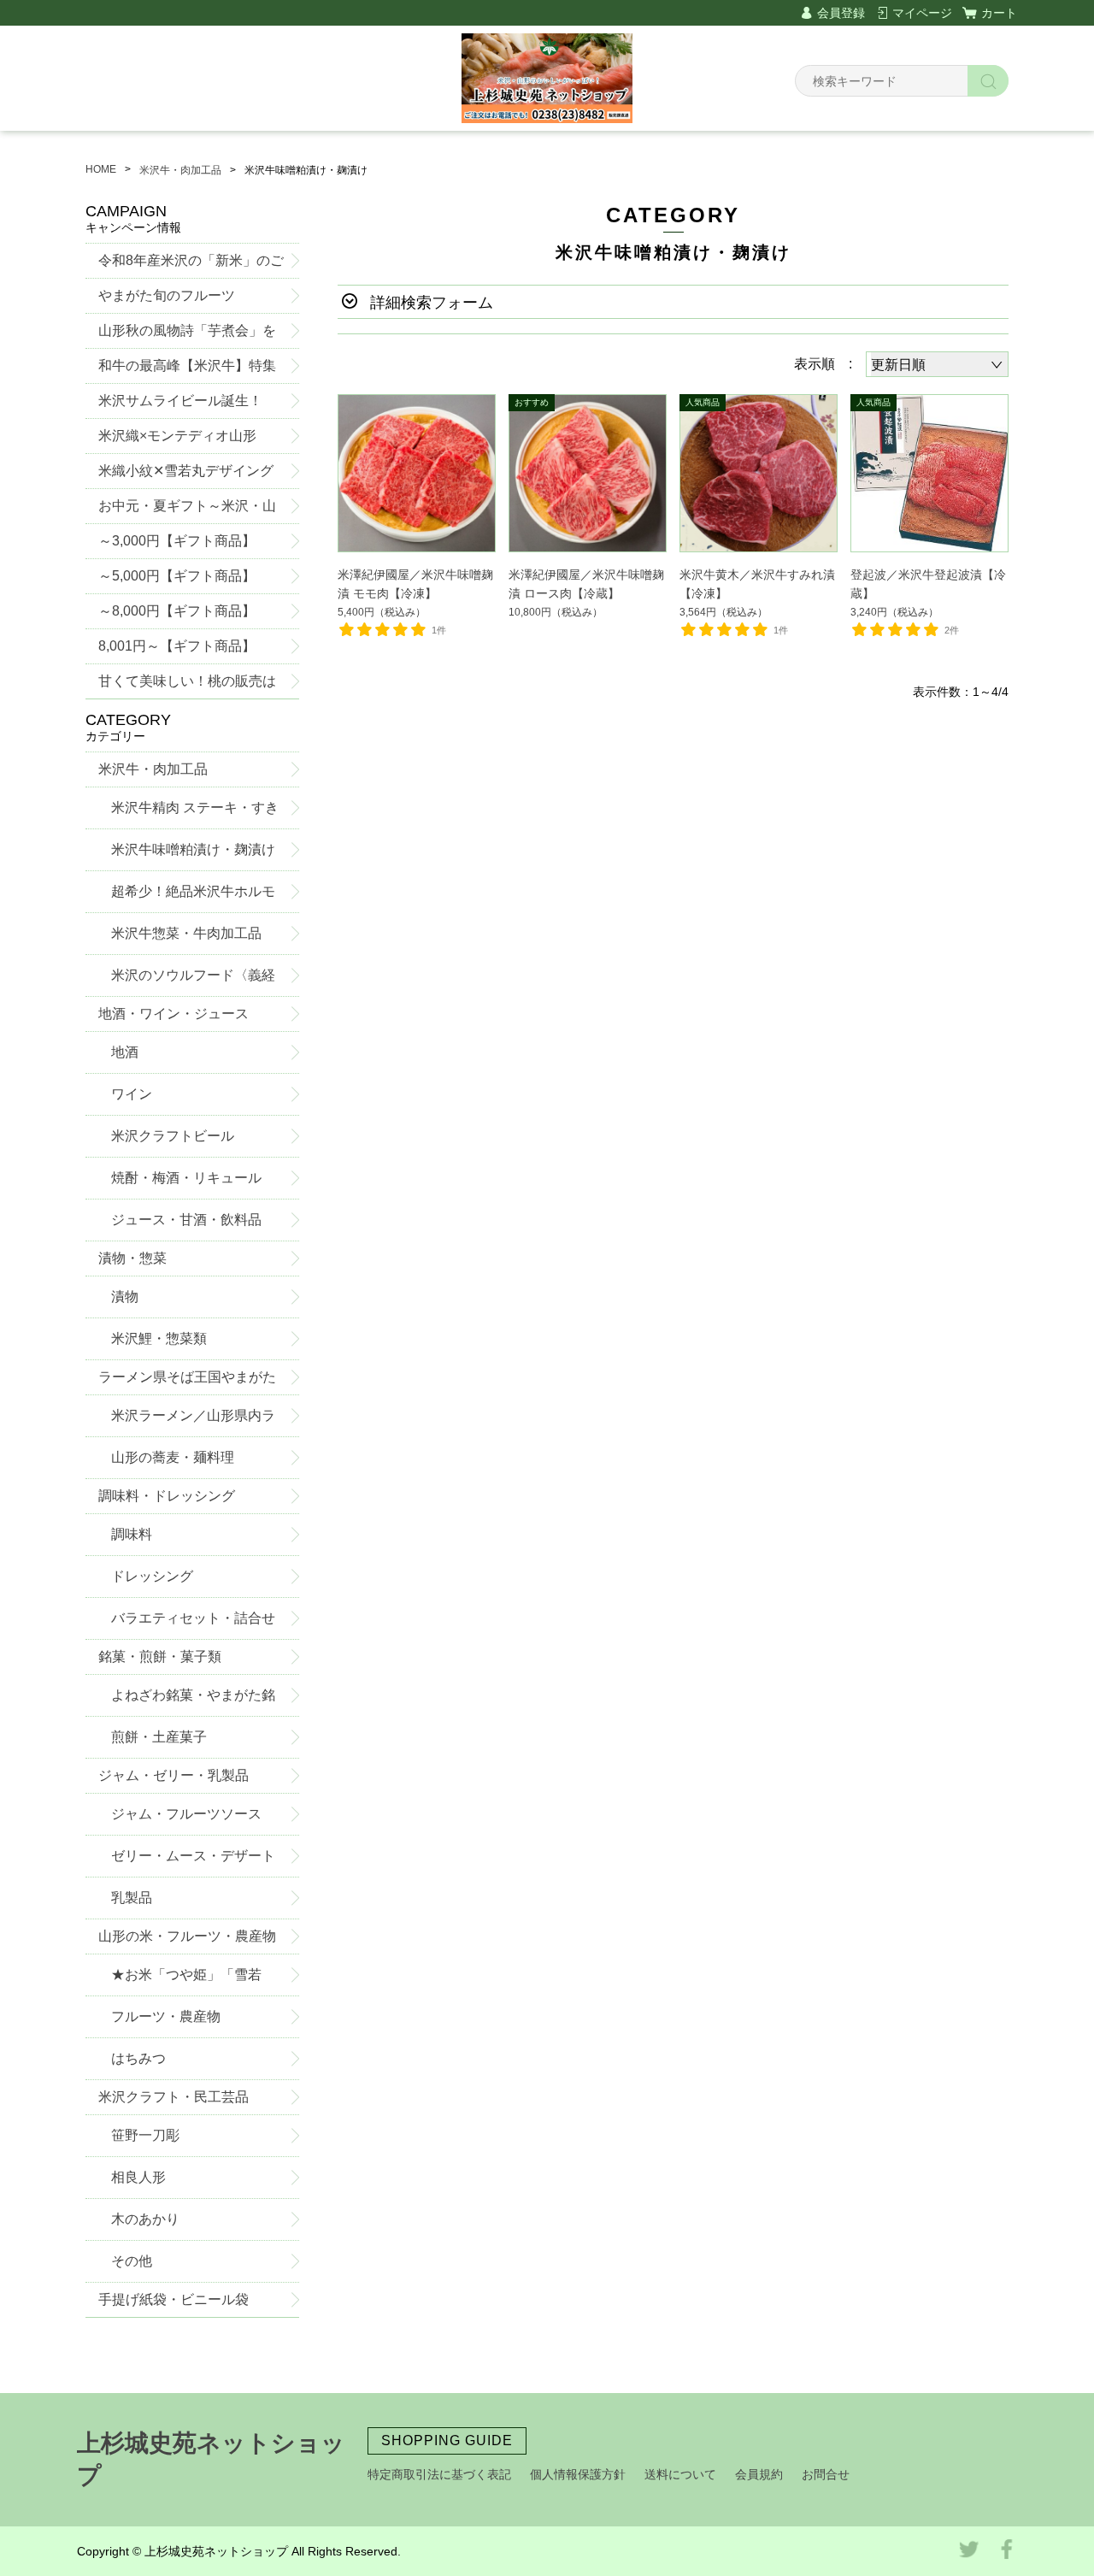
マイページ (922, 13)
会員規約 (759, 2474)
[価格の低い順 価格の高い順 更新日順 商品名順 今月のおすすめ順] (937, 364)
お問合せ (826, 2474)
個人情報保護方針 (578, 2474)
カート (999, 13)
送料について (680, 2474)
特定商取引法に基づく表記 (439, 2474)
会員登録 (841, 13)
